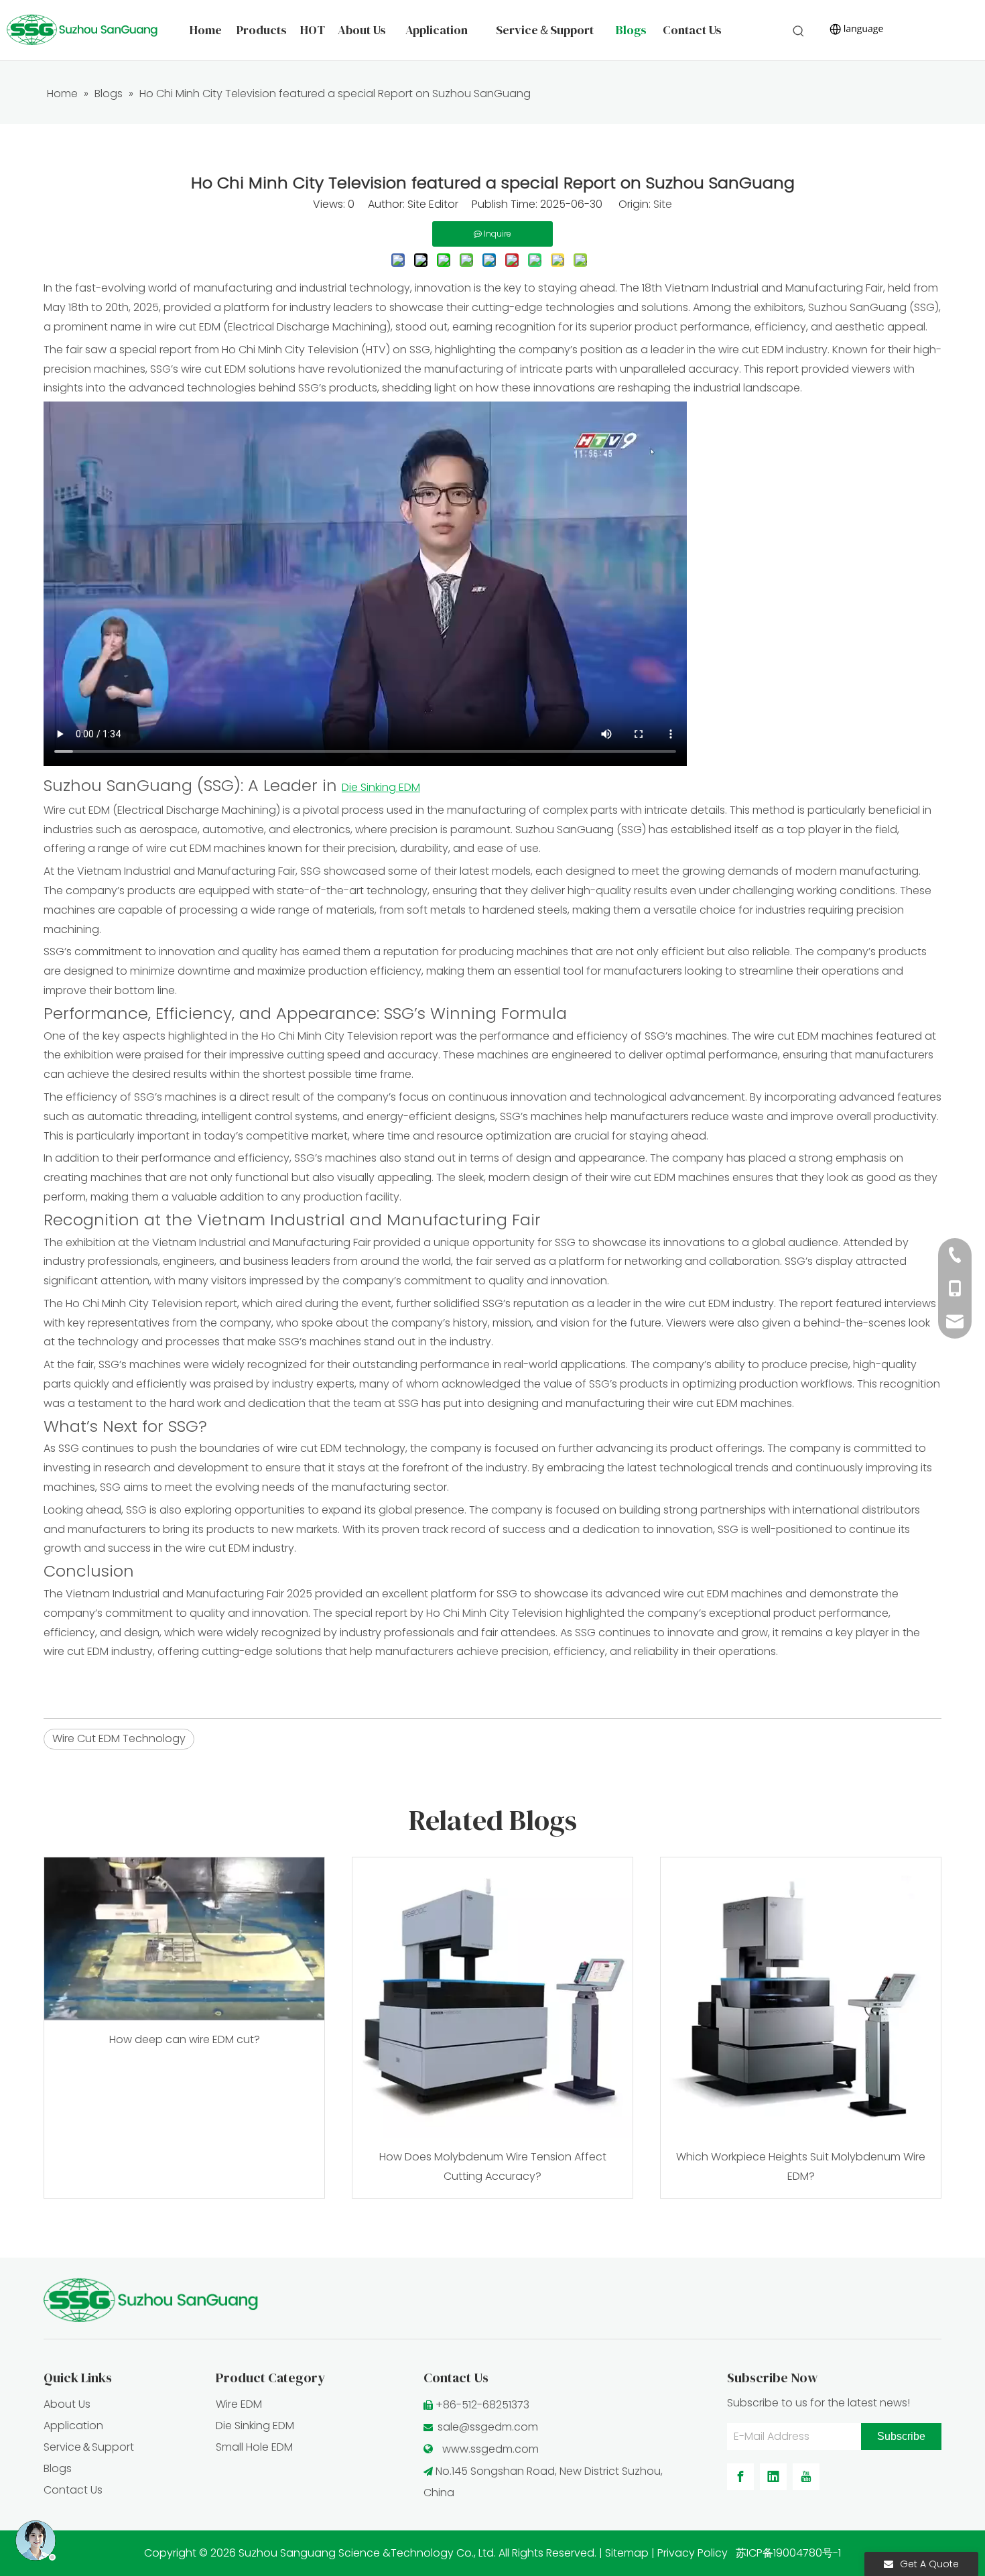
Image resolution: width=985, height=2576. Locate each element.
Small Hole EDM (254, 2447)
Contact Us (73, 2490)
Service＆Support (89, 2447)
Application (73, 2426)
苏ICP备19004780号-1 (788, 2553)
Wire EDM (239, 2404)
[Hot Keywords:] (799, 32)
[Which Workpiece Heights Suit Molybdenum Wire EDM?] (801, 1998)
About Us (67, 2404)
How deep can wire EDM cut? (185, 2039)
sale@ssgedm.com (488, 2427)
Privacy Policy (693, 2553)
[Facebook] (740, 2477)
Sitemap (627, 2553)
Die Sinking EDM (255, 2426)
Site (663, 204)
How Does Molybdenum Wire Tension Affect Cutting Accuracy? (493, 2166)
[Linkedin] (773, 2477)
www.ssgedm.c (482, 2449)
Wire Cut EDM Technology (119, 1738)
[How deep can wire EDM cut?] (184, 1939)
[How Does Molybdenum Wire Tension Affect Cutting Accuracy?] (492, 1998)
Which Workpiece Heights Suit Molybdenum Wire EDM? (801, 2166)
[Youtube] (806, 2477)
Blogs (58, 2468)
